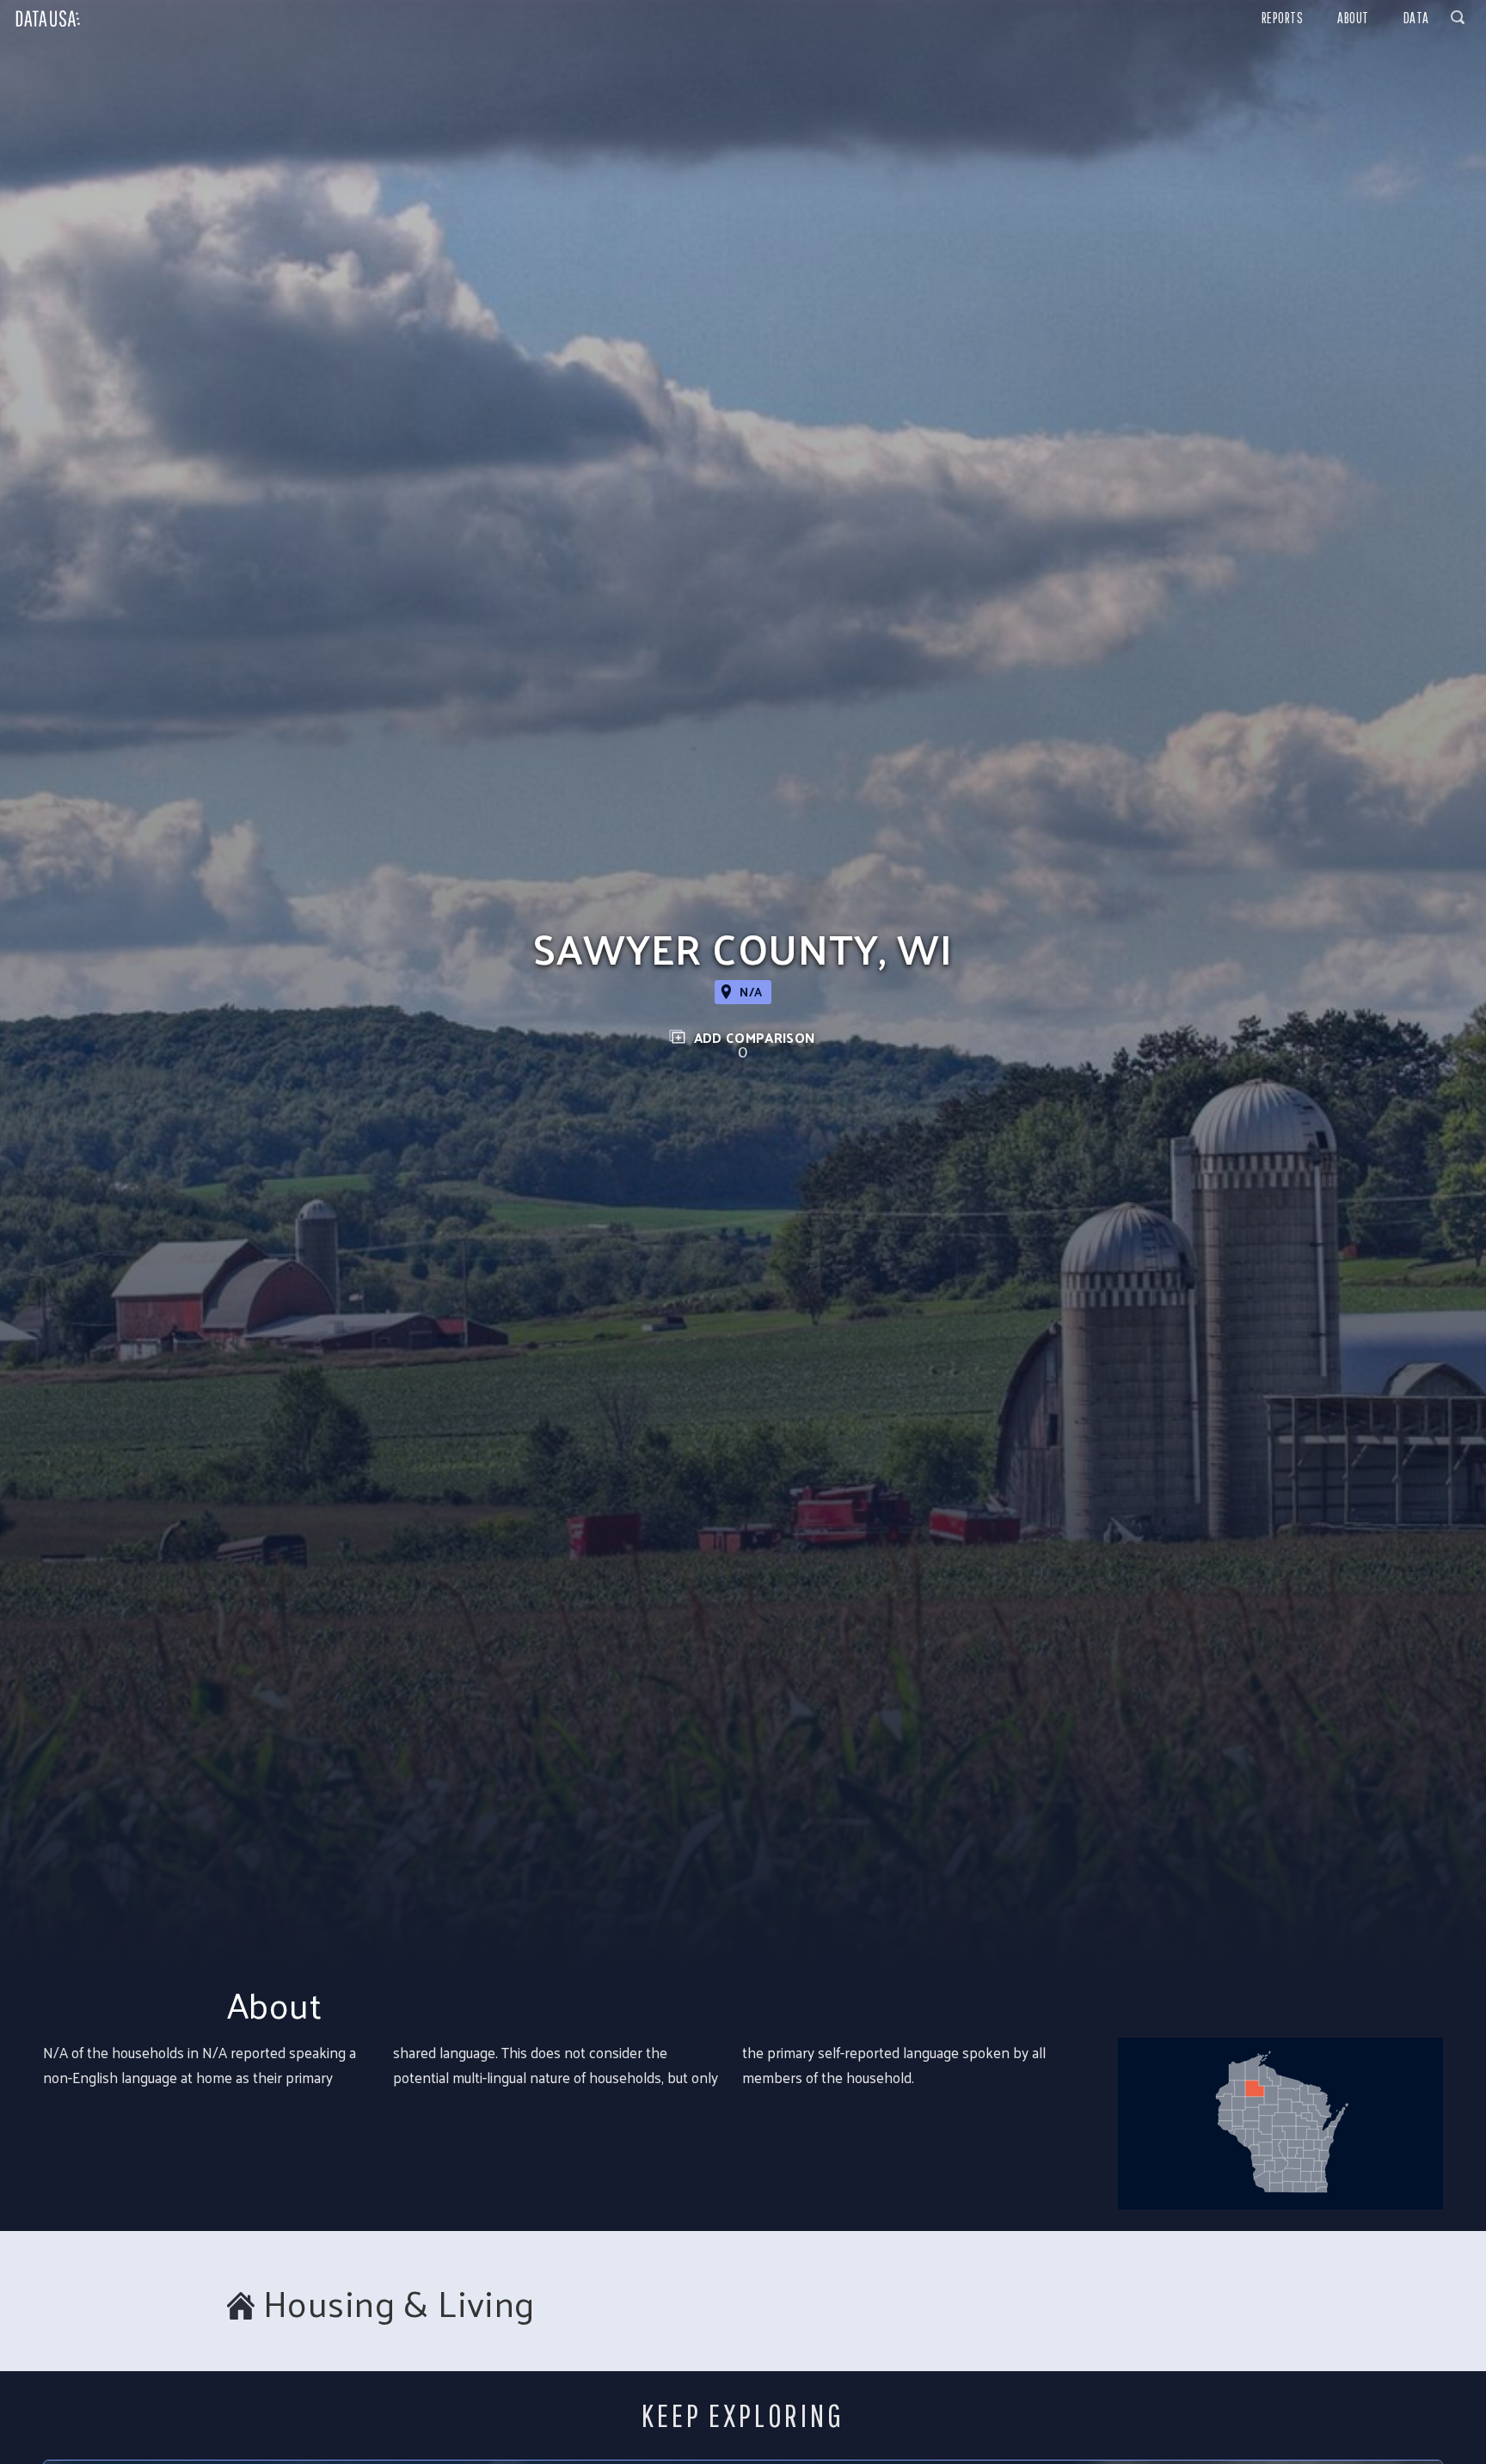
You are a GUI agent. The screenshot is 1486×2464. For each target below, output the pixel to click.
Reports (1283, 18)
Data (1416, 18)
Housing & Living (399, 2303)
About (1353, 18)
